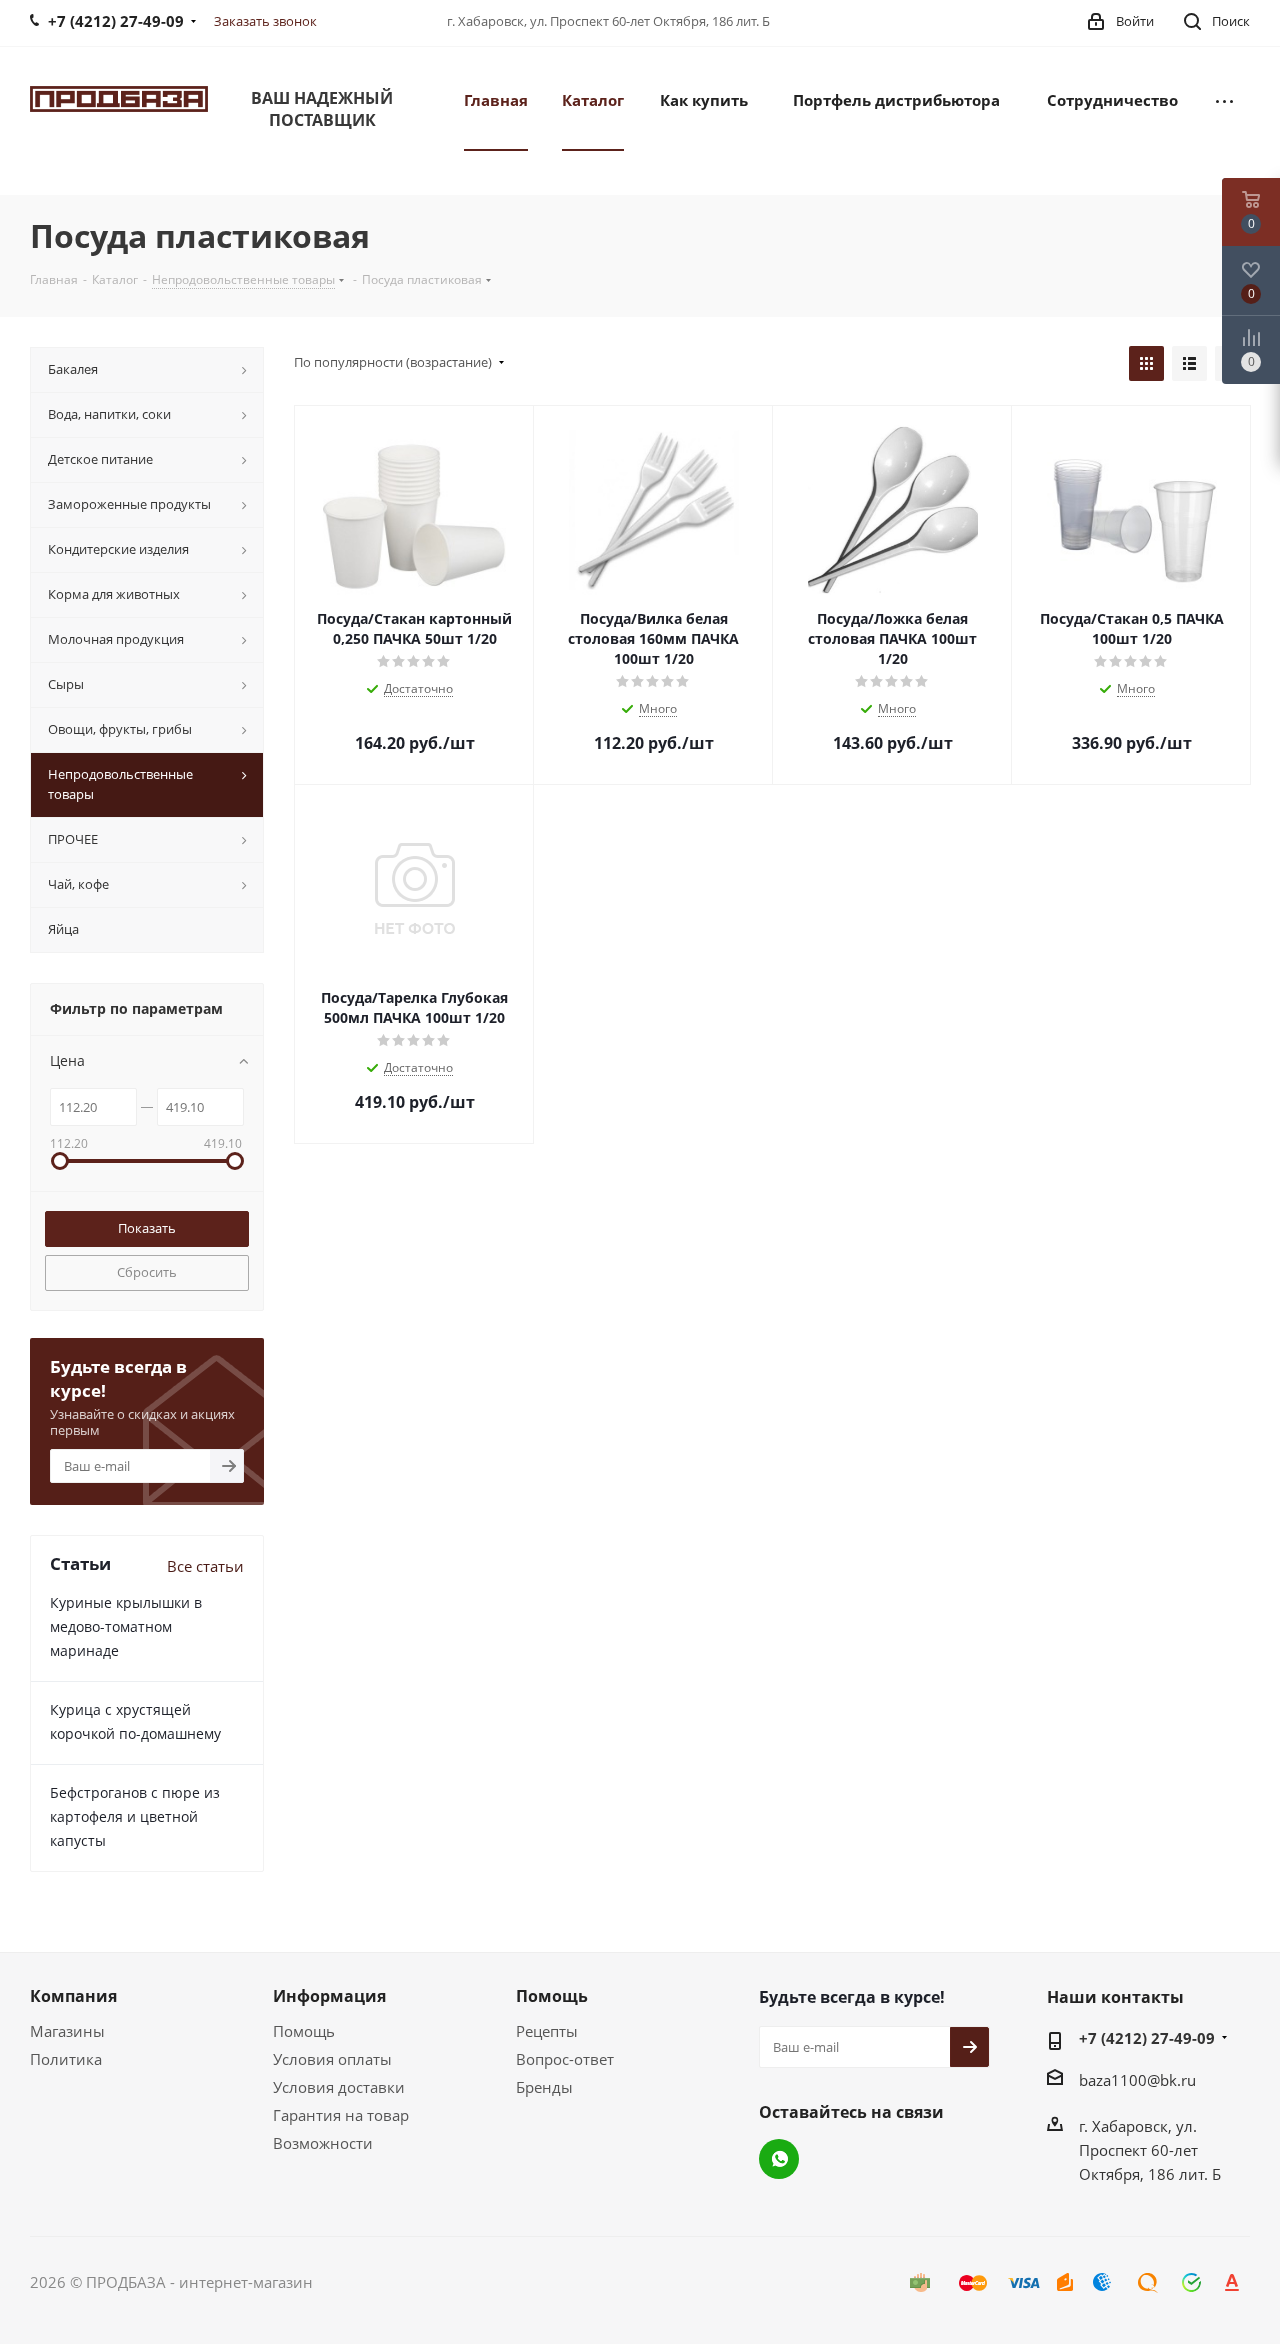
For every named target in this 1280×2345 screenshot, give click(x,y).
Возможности (323, 2143)
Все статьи (205, 1566)
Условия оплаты (332, 2059)
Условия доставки (339, 2087)
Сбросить (147, 1272)
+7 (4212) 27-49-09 (1147, 2038)
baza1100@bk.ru (1137, 2080)
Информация (329, 1996)
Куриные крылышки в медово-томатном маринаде (126, 1626)
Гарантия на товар (341, 2115)
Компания (73, 1996)
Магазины (67, 2031)
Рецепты (547, 2031)
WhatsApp (779, 2159)
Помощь (304, 2031)
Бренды (544, 2087)
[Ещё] (1224, 99)
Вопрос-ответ (565, 2059)
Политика (66, 2059)
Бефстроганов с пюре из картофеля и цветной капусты (135, 1816)
